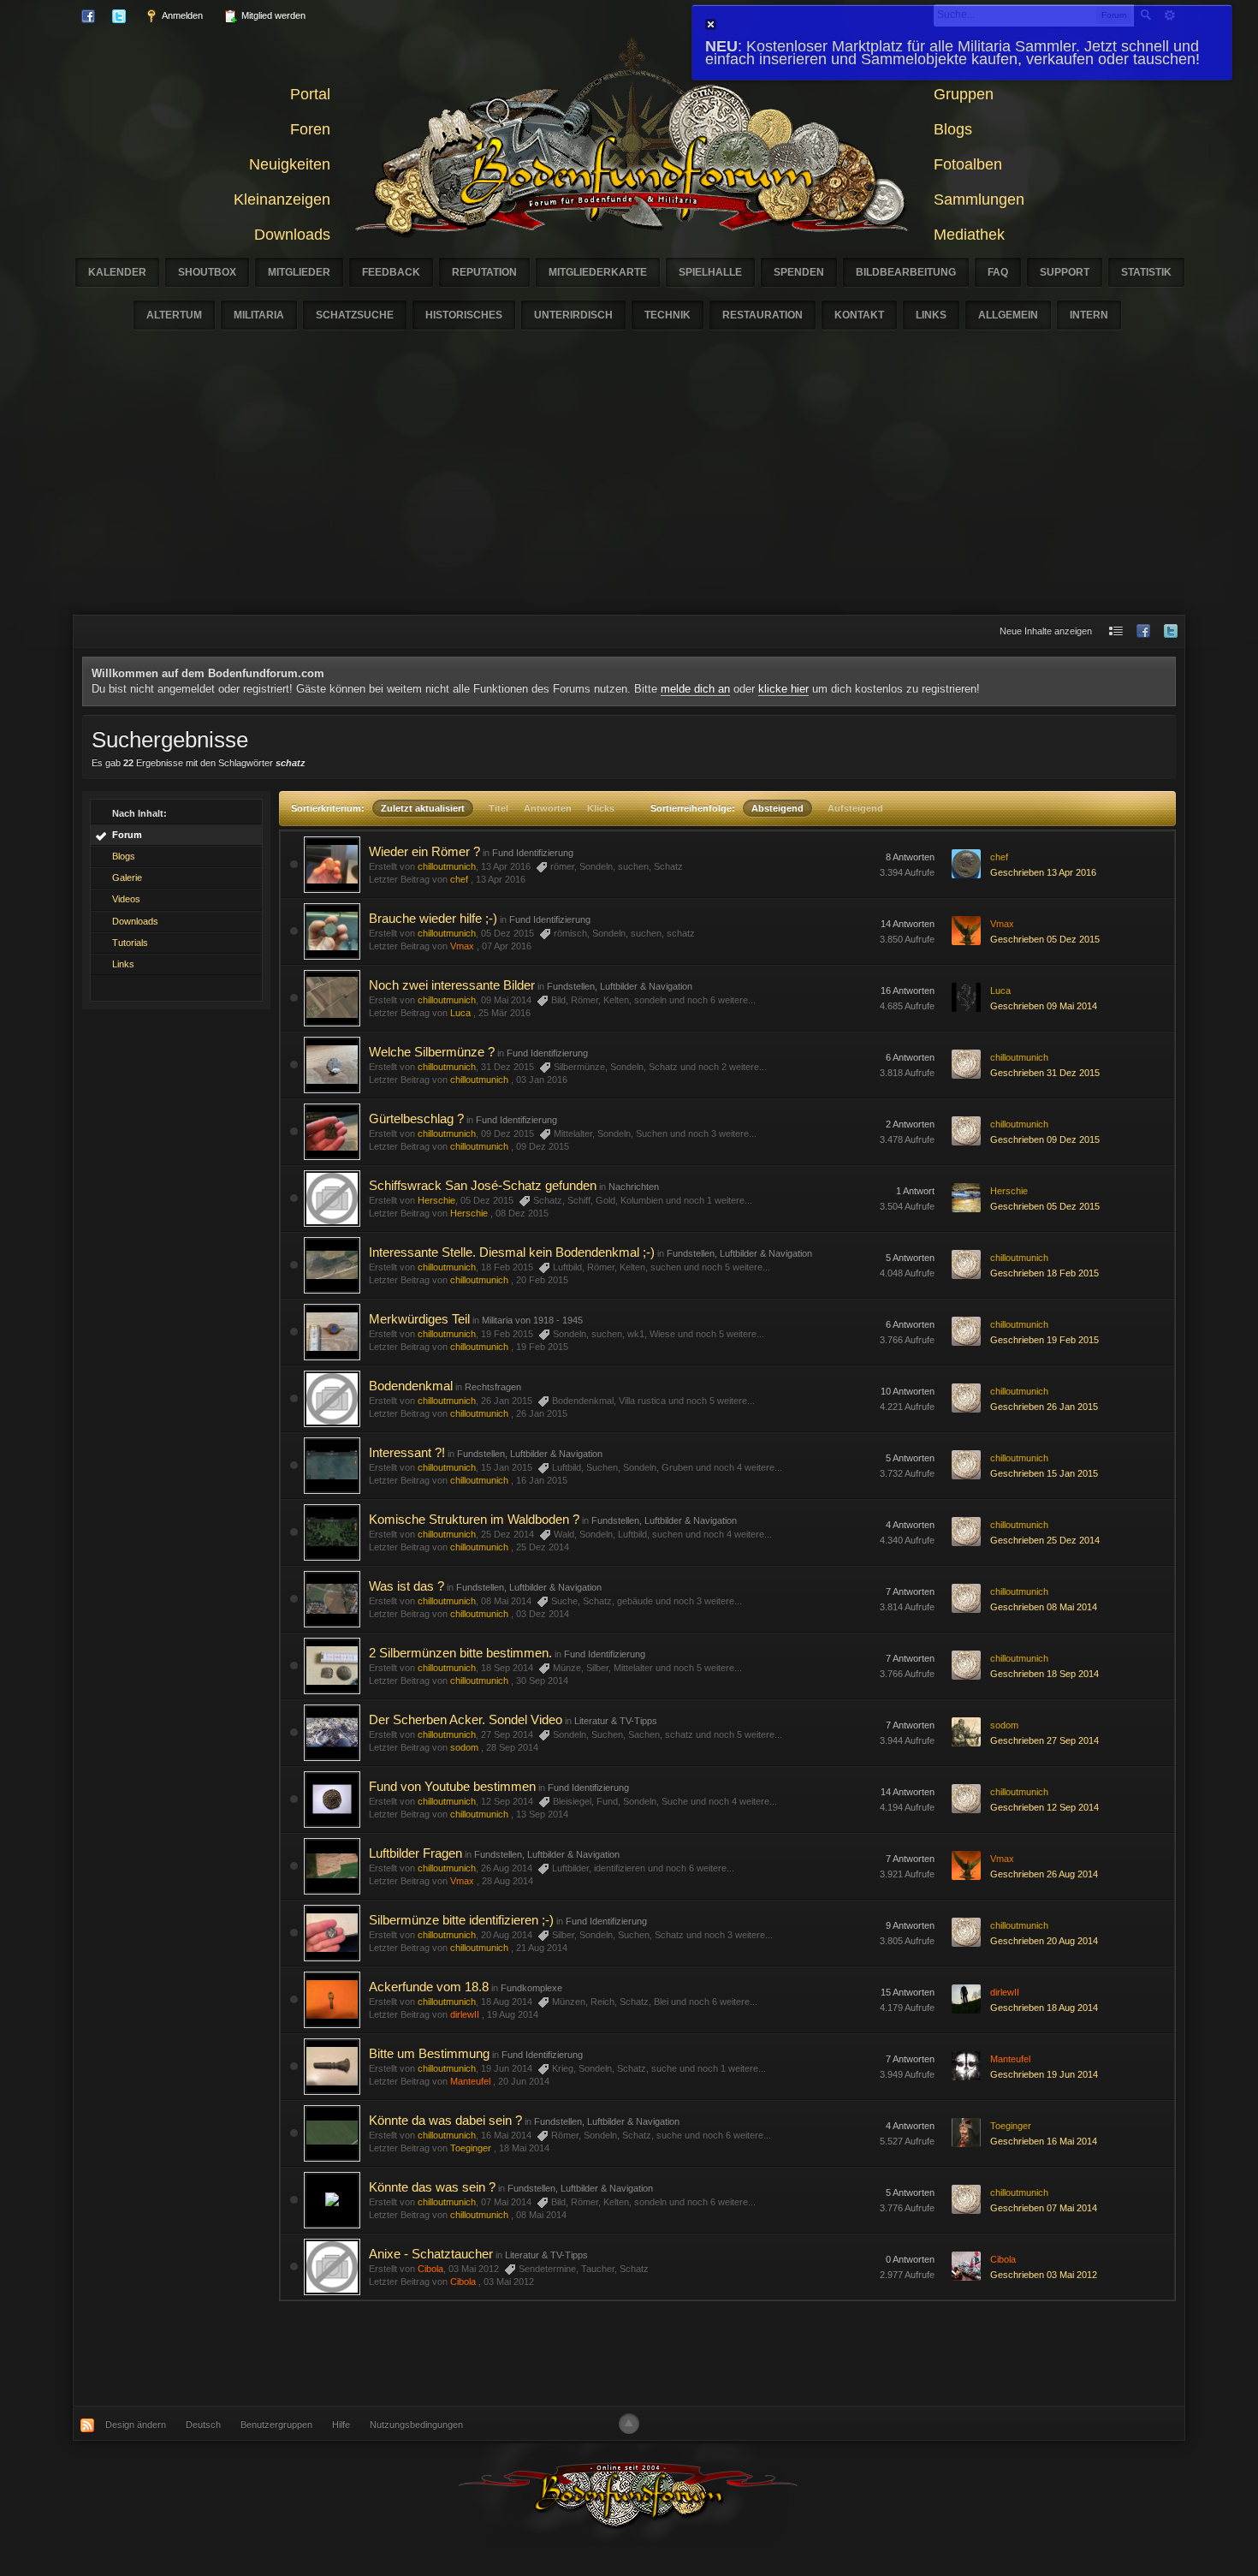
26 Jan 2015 (542, 1413)
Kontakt (859, 315)
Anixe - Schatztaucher (431, 2254)
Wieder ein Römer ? (424, 851)
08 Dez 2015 (522, 1213)
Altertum (174, 315)
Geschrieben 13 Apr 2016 (1043, 872)
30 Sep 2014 (542, 1681)
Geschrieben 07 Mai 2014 (1044, 2208)
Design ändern (136, 2424)
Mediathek (969, 235)
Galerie (127, 878)
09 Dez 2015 (543, 1146)
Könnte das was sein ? (432, 2187)
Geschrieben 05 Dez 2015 (1045, 939)
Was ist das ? (406, 1586)
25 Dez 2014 (543, 1547)
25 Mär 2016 (504, 1013)
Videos (126, 899)
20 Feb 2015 (542, 1280)
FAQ (998, 272)
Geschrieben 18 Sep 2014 (1044, 1674)
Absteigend (777, 808)
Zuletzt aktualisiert (423, 808)
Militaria (259, 315)
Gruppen (964, 94)
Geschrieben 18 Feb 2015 (1044, 1273)
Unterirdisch (573, 315)
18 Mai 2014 (524, 2148)
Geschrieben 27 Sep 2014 (1044, 1740)
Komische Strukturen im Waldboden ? (474, 1519)
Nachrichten (634, 1187)
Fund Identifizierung (533, 853)
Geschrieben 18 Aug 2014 (1044, 2008)
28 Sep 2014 (512, 1747)
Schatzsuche (355, 315)
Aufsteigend (855, 808)
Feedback (391, 272)
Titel (498, 808)
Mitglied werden (272, 15)
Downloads (292, 235)
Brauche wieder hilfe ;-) (433, 918)
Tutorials (130, 943)
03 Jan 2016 (542, 1080)
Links (931, 315)
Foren (310, 129)
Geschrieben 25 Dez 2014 (1045, 1540)
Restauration (763, 315)
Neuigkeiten (290, 164)
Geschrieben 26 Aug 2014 (1044, 1874)
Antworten (548, 808)
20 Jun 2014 (524, 2081)
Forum (127, 835)
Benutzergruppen (276, 2424)
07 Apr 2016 (507, 946)
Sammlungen (979, 199)
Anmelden (181, 15)
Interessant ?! (407, 1452)
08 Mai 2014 (541, 2215)
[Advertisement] (629, 486)
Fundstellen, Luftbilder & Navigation (620, 986)
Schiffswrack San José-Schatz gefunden (483, 1185)
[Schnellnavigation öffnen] (1116, 631)
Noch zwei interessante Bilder (452, 985)
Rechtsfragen (493, 1387)
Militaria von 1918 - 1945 (532, 1320)
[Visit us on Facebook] (1143, 631)
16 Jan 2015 (542, 1480)
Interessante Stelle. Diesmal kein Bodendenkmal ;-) (512, 1252)
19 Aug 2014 (513, 2014)
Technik (668, 315)
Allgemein (1008, 315)
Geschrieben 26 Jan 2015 (1044, 1407)
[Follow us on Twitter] (1171, 631)
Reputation (484, 272)
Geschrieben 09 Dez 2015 (1045, 1139)
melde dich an (695, 689)
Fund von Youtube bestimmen (452, 1786)
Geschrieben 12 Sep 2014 (1044, 1807)
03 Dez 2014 (543, 1614)
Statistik (1146, 272)
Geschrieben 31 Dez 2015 (1045, 1073)
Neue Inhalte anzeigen (1046, 631)
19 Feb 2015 (542, 1347)
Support (1065, 272)
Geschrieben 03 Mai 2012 (1044, 2275)
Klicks (601, 808)
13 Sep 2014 (542, 1814)
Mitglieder (299, 272)
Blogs (953, 129)
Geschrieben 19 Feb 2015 (1044, 1340)
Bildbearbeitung (906, 272)
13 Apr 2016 (501, 879)
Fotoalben (968, 164)
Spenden (799, 272)
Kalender (117, 272)
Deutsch (203, 2424)
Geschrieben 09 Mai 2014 (1044, 1006)
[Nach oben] (629, 2424)
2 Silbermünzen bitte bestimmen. (460, 1653)
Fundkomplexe (531, 1988)
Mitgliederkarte (598, 272)
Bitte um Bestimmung (429, 2053)
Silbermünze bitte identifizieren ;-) (461, 1920)
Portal (310, 94)
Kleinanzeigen (282, 199)
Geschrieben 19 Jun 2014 (1044, 2074)
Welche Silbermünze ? (432, 1052)
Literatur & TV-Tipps (616, 1721)
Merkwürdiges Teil (419, 1319)
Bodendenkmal (411, 1386)
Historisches (464, 315)
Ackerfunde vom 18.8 (429, 1987)
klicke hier (783, 689)
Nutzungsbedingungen (416, 2424)
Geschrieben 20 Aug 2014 (1044, 1941)
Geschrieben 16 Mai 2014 (1044, 2141)
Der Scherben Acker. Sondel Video (466, 1719)
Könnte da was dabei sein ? (445, 2120)
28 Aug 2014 (507, 1881)
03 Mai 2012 (509, 2282)
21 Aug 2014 (542, 1948)
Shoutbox (207, 272)
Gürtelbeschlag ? (416, 1118)
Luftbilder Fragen (415, 1853)
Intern (1089, 315)
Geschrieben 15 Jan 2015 (1044, 1473)
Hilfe (341, 2424)
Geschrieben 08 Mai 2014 (1044, 1607)
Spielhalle (710, 272)
